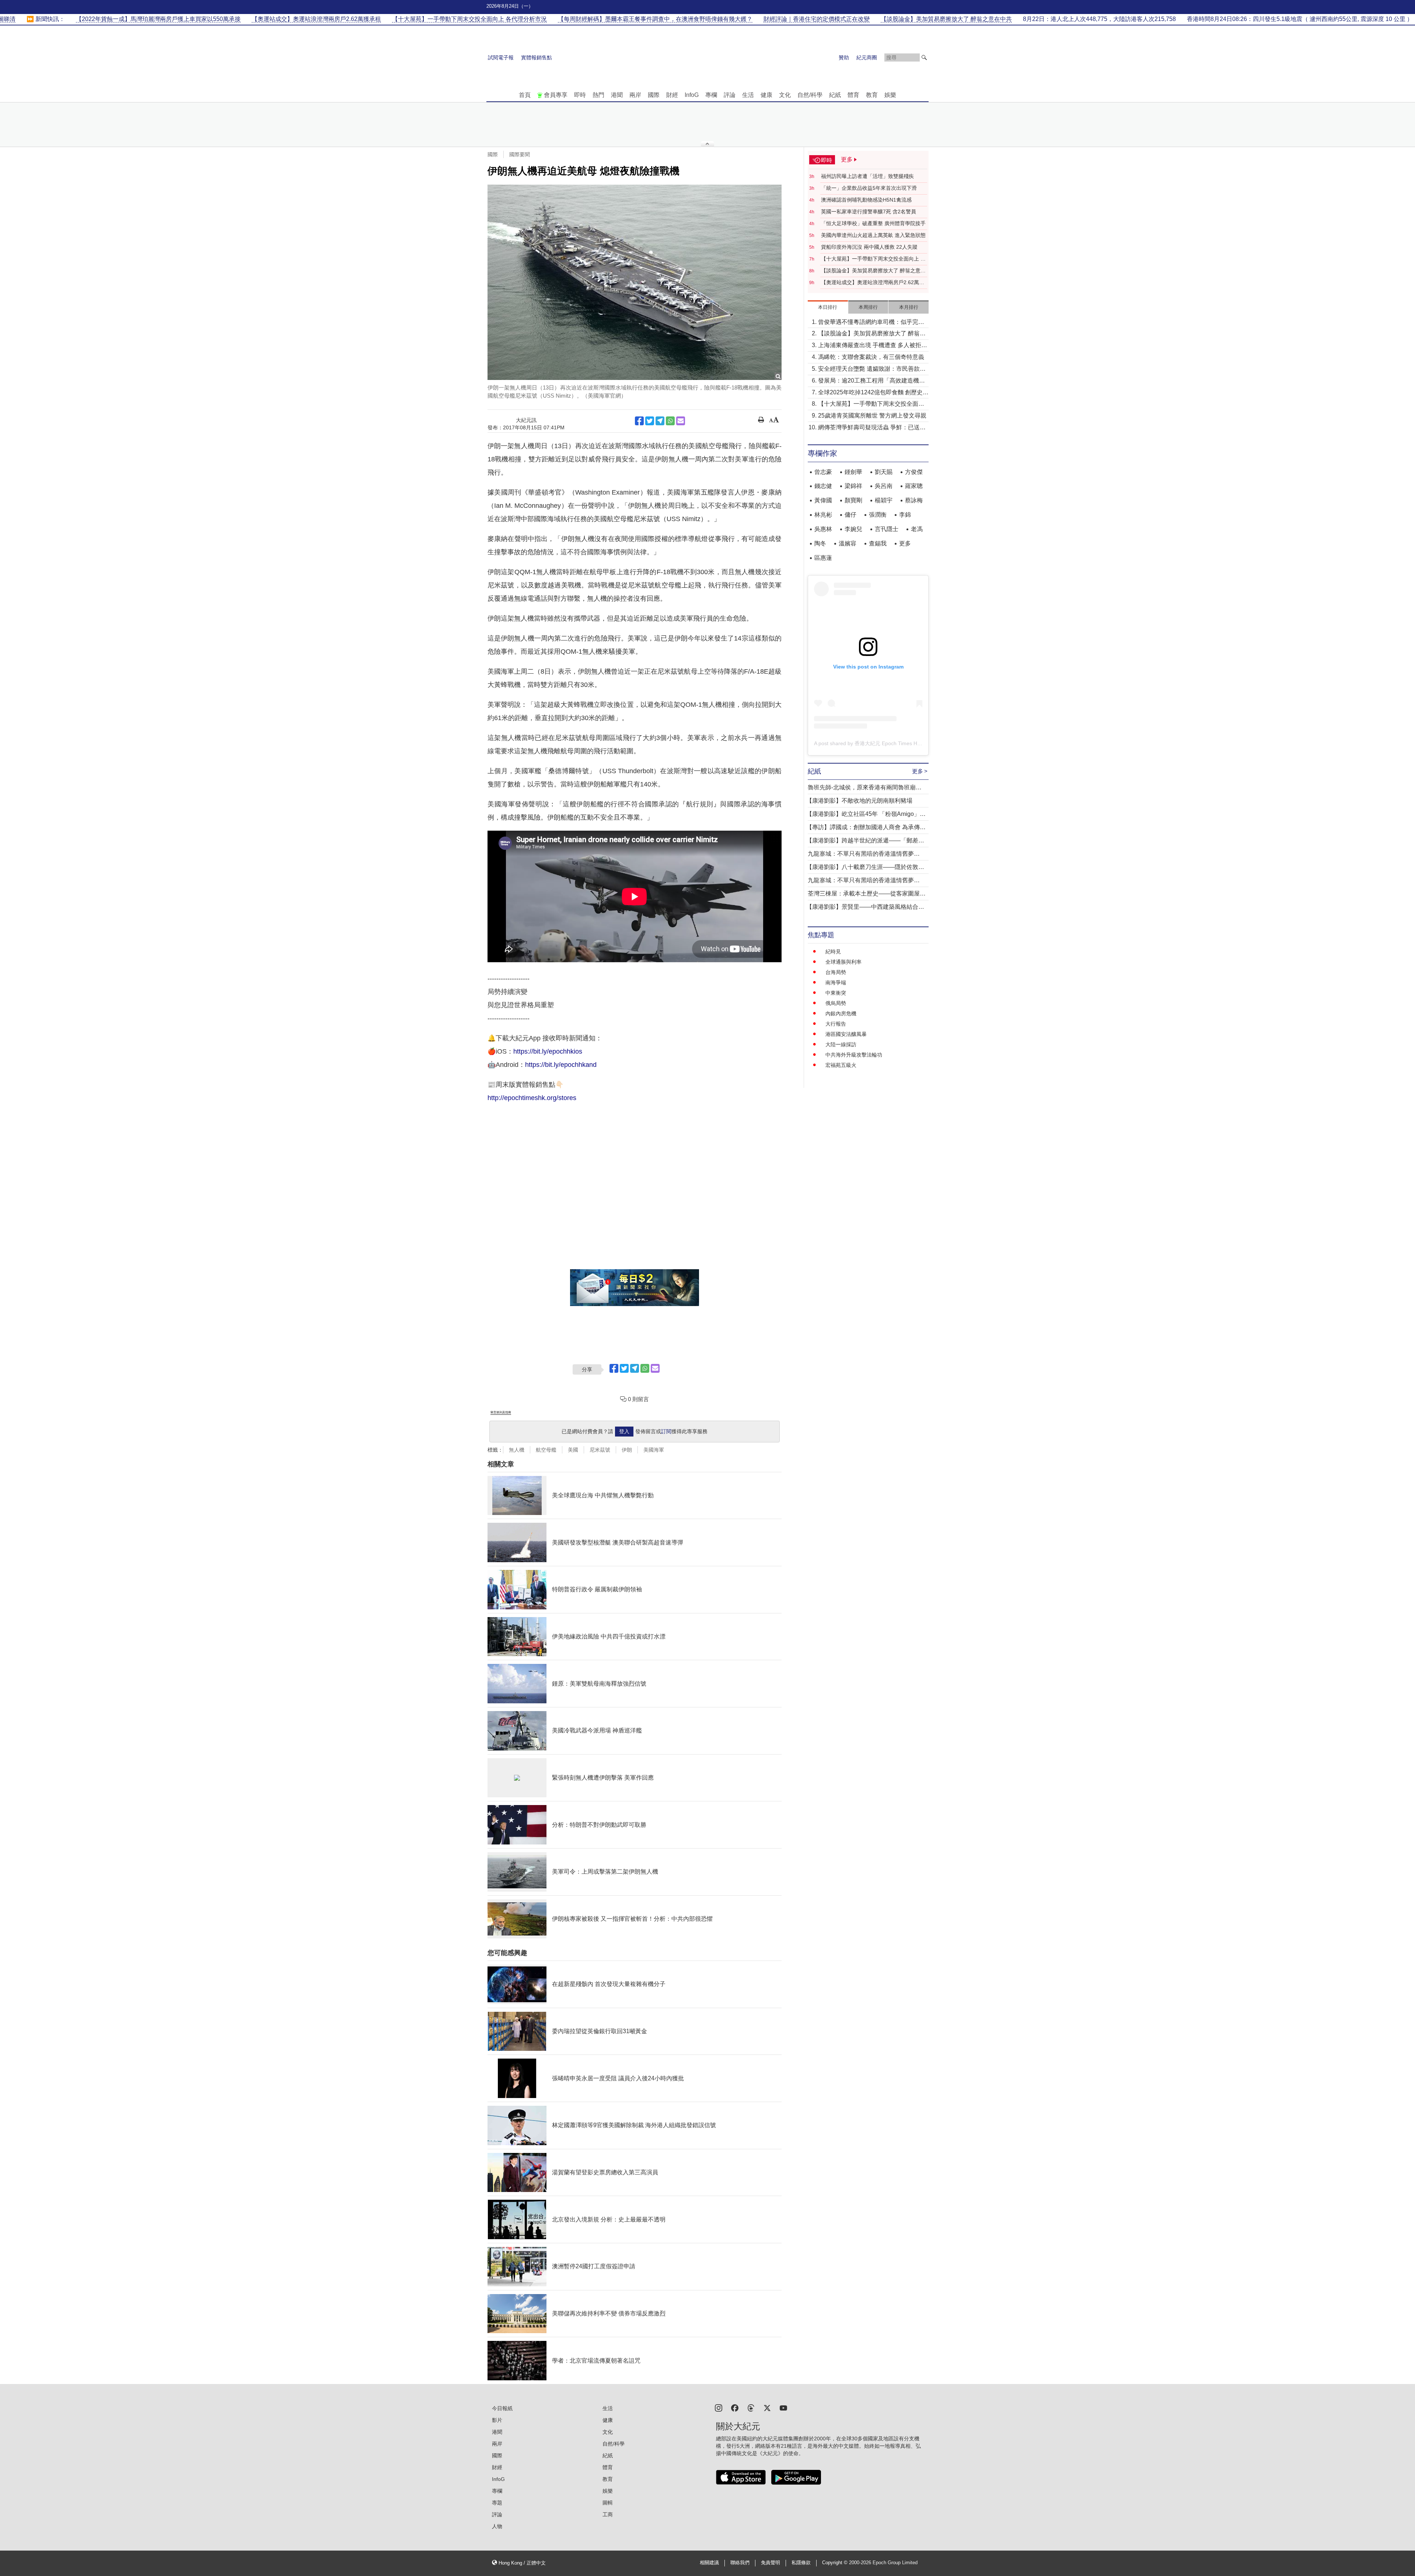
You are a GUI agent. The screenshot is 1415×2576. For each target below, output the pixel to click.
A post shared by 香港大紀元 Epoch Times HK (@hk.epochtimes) (889, 743)
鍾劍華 (853, 472)
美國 (573, 1450)
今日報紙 (502, 2408)
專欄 (711, 95)
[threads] (751, 2407)
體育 (853, 95)
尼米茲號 (600, 1450)
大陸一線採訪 (841, 1044)
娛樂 (890, 95)
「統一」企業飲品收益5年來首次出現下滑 (869, 188)
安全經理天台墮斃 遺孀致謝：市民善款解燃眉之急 (872, 369)
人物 (497, 2526)
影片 (497, 2420)
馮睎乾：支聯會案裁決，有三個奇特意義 (871, 357)
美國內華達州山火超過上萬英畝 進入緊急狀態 (873, 235)
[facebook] (735, 2407)
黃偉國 (823, 500)
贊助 (844, 57)
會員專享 (556, 95)
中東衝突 (836, 993)
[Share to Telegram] (660, 421)
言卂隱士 (887, 529)
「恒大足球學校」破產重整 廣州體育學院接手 (873, 223)
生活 (748, 95)
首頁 (525, 95)
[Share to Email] (681, 421)
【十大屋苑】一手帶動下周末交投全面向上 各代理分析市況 (873, 259)
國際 (654, 95)
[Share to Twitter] (650, 421)
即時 (580, 95)
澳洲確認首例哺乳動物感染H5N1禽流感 (866, 200)
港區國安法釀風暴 (846, 1034)
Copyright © (836, 2563)
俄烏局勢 (836, 1003)
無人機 (517, 1450)
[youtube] (783, 2407)
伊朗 (627, 1450)
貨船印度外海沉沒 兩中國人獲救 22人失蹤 (869, 247)
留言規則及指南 (501, 1412)
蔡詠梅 (914, 500)
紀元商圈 (867, 57)
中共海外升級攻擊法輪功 (854, 1055)
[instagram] (719, 2407)
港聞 (617, 95)
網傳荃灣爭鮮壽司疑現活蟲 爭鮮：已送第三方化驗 (872, 428)
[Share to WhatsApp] (670, 421)
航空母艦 (546, 1450)
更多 (905, 543)
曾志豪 (823, 472)
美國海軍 (654, 1450)
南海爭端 (836, 982)
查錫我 (878, 543)
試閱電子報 (501, 57)
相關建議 (709, 2563)
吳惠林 (823, 529)
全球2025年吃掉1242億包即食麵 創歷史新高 (873, 393)
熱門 (598, 95)
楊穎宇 (884, 500)
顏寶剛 (853, 500)
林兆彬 (823, 515)
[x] (767, 2407)
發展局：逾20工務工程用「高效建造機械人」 (871, 381)
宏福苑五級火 (841, 1065)
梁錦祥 (853, 486)
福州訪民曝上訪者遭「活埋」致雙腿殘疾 (867, 176)
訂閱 (666, 1431)
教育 (872, 95)
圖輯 (608, 2503)
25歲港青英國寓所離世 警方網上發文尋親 (872, 416)
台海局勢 (836, 972)
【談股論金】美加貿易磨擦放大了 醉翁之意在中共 (873, 271)
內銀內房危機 (841, 1013)
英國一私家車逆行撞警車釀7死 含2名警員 (869, 212)
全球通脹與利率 (843, 962)
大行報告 (836, 1024)
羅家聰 (914, 486)
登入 (624, 1431)
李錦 (905, 515)
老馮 (917, 529)
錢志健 (823, 486)
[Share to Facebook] (639, 421)
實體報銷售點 (537, 57)
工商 (608, 2514)
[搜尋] (924, 57)
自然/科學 (810, 95)
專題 (497, 2503)
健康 (766, 95)
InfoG (692, 95)
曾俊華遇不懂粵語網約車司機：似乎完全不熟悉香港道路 (871, 323)
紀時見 (833, 952)
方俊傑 (914, 472)
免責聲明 (771, 2563)
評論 (730, 95)
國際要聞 (520, 154)
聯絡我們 (740, 2563)
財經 (672, 95)
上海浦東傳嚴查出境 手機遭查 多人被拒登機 (873, 346)
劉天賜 (884, 472)
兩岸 (635, 95)
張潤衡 (878, 515)
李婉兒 (853, 529)
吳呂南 (884, 486)
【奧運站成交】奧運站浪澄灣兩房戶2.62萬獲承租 (873, 283)
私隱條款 (801, 2563)
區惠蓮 (823, 558)
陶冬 (820, 543)
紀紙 (835, 95)
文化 (785, 95)
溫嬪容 (848, 543)
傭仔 (850, 515)
